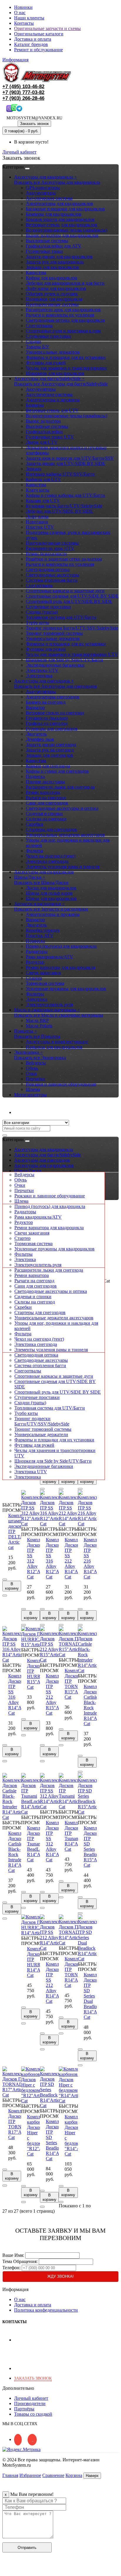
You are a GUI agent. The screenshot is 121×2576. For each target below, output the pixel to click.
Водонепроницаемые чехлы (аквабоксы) (67, 230)
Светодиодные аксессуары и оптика (62, 808)
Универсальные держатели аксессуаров (65, 835)
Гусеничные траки (44, 251)
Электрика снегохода (47, 861)
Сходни (33, 341)
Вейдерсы (36, 1063)
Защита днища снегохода (51, 745)
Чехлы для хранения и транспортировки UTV (72, 654)
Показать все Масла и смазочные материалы (59, 1015)
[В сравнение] (5, 1596)
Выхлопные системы (47, 241)
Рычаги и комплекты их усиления (60, 315)
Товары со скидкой (33, 2414)
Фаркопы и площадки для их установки (66, 357)
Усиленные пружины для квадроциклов (66, 989)
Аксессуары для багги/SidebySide (47, 1155)
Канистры (36, 272)
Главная (10, 2475)
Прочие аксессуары (45, 782)
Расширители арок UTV (50, 548)
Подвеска (35, 776)
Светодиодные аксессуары (53, 575)
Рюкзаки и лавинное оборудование (61, 1084)
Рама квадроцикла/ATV (49, 957)
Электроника (39, 676)
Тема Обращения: (20, 2261)
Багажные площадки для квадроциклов (65, 209)
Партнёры (24, 2409)
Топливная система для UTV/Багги (61, 617)
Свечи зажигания (43, 973)
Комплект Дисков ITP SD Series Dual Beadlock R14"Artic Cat (94, 1996)
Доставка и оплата (33, 39)
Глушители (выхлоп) (47, 718)
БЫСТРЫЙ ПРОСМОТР (15, 1508)
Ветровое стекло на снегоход (55, 713)
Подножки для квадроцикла (54, 299)
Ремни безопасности (46, 554)
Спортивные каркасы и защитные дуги (65, 591)
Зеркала (34, 469)
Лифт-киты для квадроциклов (56, 288)
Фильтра (34, 851)
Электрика (37, 999)
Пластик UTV (40, 527)
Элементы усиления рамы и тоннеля (63, 867)
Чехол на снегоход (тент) (51, 856)
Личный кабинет (31, 1112)
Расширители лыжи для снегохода (60, 787)
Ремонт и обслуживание (38, 50)
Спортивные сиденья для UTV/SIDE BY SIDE (72, 596)
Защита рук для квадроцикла (55, 262)
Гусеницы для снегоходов (52, 729)
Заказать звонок (34, 124)
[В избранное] (5, 1580)
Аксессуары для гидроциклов (44, 872)
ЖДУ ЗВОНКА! (60, 2276)
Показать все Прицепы (37, 1036)
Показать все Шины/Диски (41, 882)
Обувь (32, 1068)
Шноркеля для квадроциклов (55, 373)
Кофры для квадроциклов (52, 278)
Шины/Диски (28, 1171)
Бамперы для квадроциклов (54, 214)
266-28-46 (23, 98)
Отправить (27, 2548)
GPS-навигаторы (43, 188)
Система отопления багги (52, 580)
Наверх (92, 2476)
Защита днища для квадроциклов (59, 257)
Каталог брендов (31, 44)
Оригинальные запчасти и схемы (47, 28)
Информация (15, 60)
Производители (30, 2403)
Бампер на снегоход (46, 702)
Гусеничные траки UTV (50, 437)
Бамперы (35, 405)
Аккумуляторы (41, 193)
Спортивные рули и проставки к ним (63, 331)
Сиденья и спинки (44, 814)
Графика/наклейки (44, 432)
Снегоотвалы (39, 325)
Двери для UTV (42, 442)
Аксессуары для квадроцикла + (46, 177)
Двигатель (36, 734)
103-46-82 (23, 86)
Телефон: (11, 2268)
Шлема (33, 1089)
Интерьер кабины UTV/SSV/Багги (60, 474)
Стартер (34, 978)
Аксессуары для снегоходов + (44, 681)
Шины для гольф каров (49, 893)
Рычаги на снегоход (46, 798)
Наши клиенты (29, 18)
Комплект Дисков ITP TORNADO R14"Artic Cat (77, 1972)
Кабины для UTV (43, 479)
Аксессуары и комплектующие (57, 1042)
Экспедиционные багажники (55, 665)
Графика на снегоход (47, 723)
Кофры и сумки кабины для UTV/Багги (65, 495)
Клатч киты (38, 490)
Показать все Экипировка (40, 1058)
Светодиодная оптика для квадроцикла (65, 320)
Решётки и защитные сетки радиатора (64, 559)
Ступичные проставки (48, 336)
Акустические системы (49, 198)
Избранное (30, 2475)
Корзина (74, 2475)
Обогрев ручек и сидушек (52, 294)
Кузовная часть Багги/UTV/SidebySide (64, 506)
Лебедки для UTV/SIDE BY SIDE (59, 511)
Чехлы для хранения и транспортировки (66, 368)
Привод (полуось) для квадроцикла (61, 946)
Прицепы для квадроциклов (54, 1047)
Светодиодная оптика (48, 570)
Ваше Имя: (13, 2255)
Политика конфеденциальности (46, 2310)
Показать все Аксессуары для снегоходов (56, 686)
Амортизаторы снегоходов (53, 697)
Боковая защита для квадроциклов (60, 219)
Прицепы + (26, 1031)
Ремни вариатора (43, 792)
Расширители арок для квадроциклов (63, 310)
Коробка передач (43, 930)
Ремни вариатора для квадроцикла (60, 967)
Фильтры (35, 994)
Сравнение (53, 2475)
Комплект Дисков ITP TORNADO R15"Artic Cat (77, 1684)
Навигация (37, 522)
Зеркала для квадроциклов (52, 267)
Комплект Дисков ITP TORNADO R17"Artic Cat (20, 2124)
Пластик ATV (40, 936)
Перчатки (36, 1079)
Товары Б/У (37, 347)
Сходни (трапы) (42, 612)
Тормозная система (45, 983)
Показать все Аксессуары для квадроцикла (57, 182)
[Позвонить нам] (6, 2571)
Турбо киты (38, 623)
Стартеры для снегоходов (51, 829)
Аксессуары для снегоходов (42, 1160)
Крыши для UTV (43, 501)
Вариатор (35, 707)
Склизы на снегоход (46, 819)
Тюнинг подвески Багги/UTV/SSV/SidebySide (72, 628)
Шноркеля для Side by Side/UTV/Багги (64, 660)
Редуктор (35, 962)
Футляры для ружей (46, 363)
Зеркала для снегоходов (49, 755)
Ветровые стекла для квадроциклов (62, 225)
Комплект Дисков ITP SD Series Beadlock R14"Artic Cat (56, 2140)
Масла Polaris (39, 1026)
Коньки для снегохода (48, 766)
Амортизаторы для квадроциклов (59, 203)
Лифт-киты (37, 516)
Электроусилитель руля (49, 1004)
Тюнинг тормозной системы (54, 633)
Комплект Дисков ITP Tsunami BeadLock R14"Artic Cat (37, 1844)
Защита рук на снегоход (50, 750)
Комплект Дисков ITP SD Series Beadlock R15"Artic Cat (94, 1846)
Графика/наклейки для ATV (54, 246)
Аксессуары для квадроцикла (44, 1149)
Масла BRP (37, 1020)
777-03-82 (23, 92)
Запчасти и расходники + (39, 904)
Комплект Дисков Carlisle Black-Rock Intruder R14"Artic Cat (94, 1705)
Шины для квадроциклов (51, 898)
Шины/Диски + (30, 877)
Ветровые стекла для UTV (52, 410)
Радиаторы (37, 951)
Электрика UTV (42, 670)
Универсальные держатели (53, 352)
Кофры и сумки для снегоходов (57, 771)
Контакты (24, 23)
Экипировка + (28, 1052)
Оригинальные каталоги (39, 34)
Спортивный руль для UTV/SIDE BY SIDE (69, 601)
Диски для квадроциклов (51, 888)
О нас (20, 13)
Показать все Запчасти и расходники (51, 909)
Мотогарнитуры (30, 1095)
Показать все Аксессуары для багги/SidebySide (61, 384)
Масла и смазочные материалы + (47, 1010)
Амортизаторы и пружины (53, 400)
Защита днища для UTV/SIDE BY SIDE (65, 463)
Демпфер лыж (40, 739)
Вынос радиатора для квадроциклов (62, 235)
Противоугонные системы (52, 304)
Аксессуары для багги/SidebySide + (49, 379)
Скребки (35, 824)
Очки (31, 1073)
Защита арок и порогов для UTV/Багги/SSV (70, 458)
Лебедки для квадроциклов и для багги (65, 283)
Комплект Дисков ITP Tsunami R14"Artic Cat (74, 1836)
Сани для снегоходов (47, 803)
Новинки (23, 7)
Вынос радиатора (43, 421)
